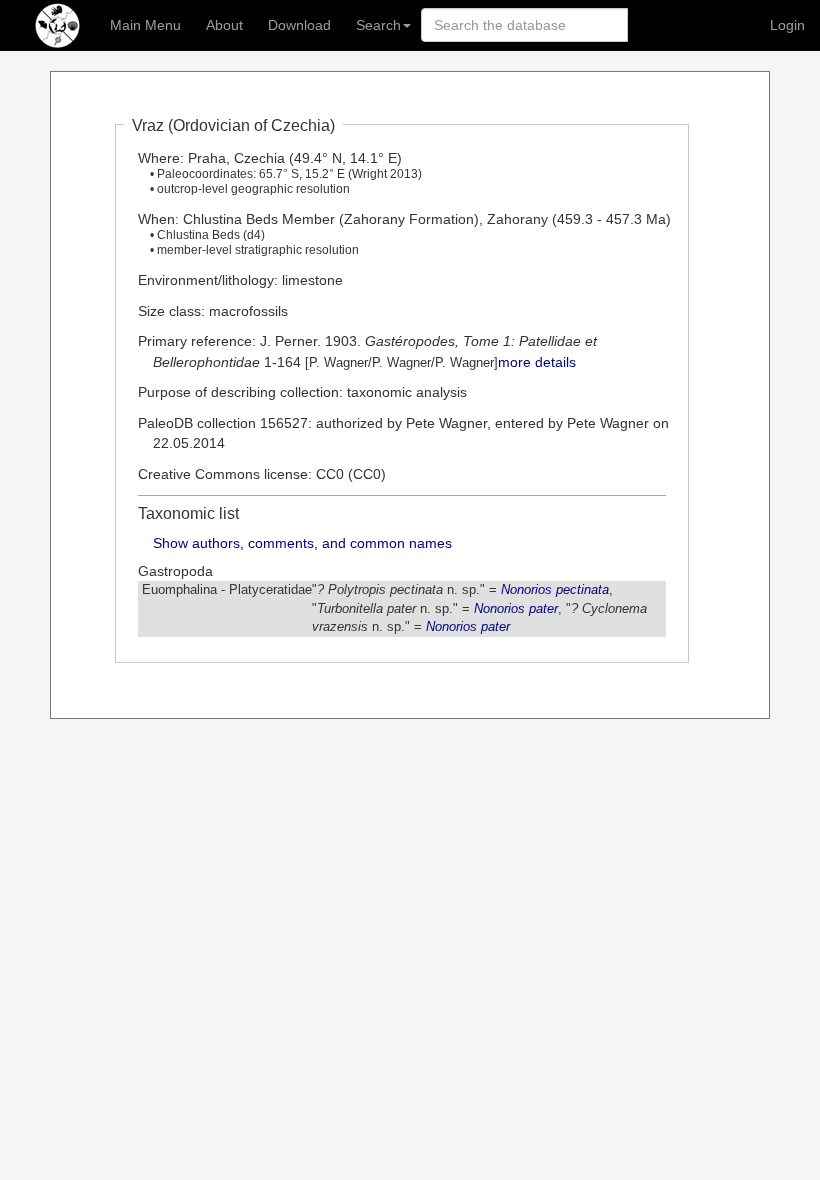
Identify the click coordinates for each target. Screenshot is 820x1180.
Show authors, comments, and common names (302, 543)
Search (378, 25)
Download (299, 25)
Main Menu (145, 25)
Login (787, 25)
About (224, 25)
